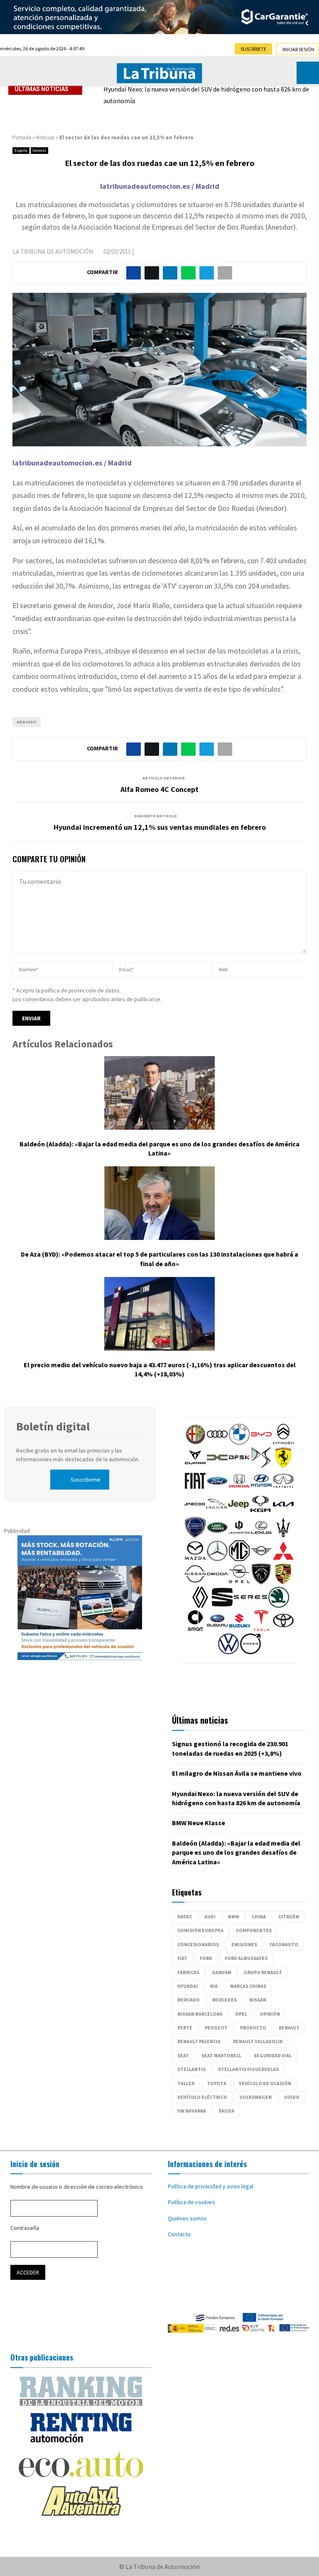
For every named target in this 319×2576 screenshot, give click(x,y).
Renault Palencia (199, 2041)
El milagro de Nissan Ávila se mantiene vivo (237, 1773)
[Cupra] (195, 1466)
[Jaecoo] (194, 1512)
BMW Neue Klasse (199, 1823)
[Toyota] (283, 1629)
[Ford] (217, 1489)
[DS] (261, 1466)
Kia (214, 1986)
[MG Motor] (239, 1559)
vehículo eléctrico (202, 2097)
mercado (27, 722)
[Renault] (200, 1606)
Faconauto (284, 1944)
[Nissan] (195, 1582)
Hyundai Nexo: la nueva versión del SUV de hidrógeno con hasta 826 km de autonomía (206, 95)
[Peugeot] (261, 1582)
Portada (22, 137)
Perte (185, 2028)
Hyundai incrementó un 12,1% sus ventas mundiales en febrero (160, 827)
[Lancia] (195, 1536)
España (21, 150)
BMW (234, 1917)
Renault (289, 2028)
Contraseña (25, 2228)
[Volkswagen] (228, 1652)
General (39, 150)
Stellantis (191, 2069)
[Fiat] (195, 1489)
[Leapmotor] (239, 1536)
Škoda (226, 2111)
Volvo (292, 2097)
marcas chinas (248, 1986)
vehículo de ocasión (265, 2083)
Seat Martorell (221, 2055)
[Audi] (217, 1443)
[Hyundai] (261, 1489)
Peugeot (216, 2028)
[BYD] (261, 1443)
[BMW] (239, 1443)
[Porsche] (283, 1582)
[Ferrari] (283, 1466)
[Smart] (195, 1629)
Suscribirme (86, 1480)
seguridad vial (273, 2055)
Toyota (217, 2083)
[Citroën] (283, 1443)
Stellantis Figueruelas (248, 2069)
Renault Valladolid (258, 2041)
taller (186, 2083)
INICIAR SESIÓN (298, 49)
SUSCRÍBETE (253, 49)
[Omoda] (217, 1582)
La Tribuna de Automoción (53, 251)
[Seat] (222, 1606)
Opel (241, 2014)
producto (253, 2028)
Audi (210, 1917)
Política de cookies (191, 2202)
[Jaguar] (216, 1512)
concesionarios (198, 1944)
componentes (254, 1930)
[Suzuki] (239, 1629)
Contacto (179, 2234)
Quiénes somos (187, 2218)
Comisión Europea (200, 1930)
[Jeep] (238, 1512)
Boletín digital (53, 1426)
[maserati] (283, 1536)
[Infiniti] (283, 1489)
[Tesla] (261, 1629)
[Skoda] (279, 1606)
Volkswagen (256, 2097)
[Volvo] (250, 1652)
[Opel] (239, 1582)
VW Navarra (192, 2111)
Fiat (182, 1958)
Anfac (185, 1917)
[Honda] (239, 1489)
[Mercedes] (217, 1559)
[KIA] (283, 1512)
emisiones (244, 1944)
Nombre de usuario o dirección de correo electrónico (77, 2187)
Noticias (45, 137)
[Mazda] (195, 1559)
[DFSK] (239, 1466)
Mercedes (225, 2000)
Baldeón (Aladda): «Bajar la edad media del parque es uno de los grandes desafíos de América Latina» (236, 1852)
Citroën (289, 1917)
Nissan (258, 2000)
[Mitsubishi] (283, 1559)
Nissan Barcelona (200, 2014)
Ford (206, 1958)
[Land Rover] (217, 1536)
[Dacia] (217, 1466)
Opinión (270, 2014)
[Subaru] (217, 1629)
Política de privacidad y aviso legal (211, 2186)
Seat (183, 2055)
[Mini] (261, 1559)
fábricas (188, 1972)
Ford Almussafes (246, 1958)
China (259, 1917)
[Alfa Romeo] (195, 1443)
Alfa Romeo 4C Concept (159, 789)
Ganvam (222, 1972)
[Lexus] (261, 1536)
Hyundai (188, 1986)
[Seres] (250, 1606)
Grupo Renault (263, 1972)
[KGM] (260, 1512)
